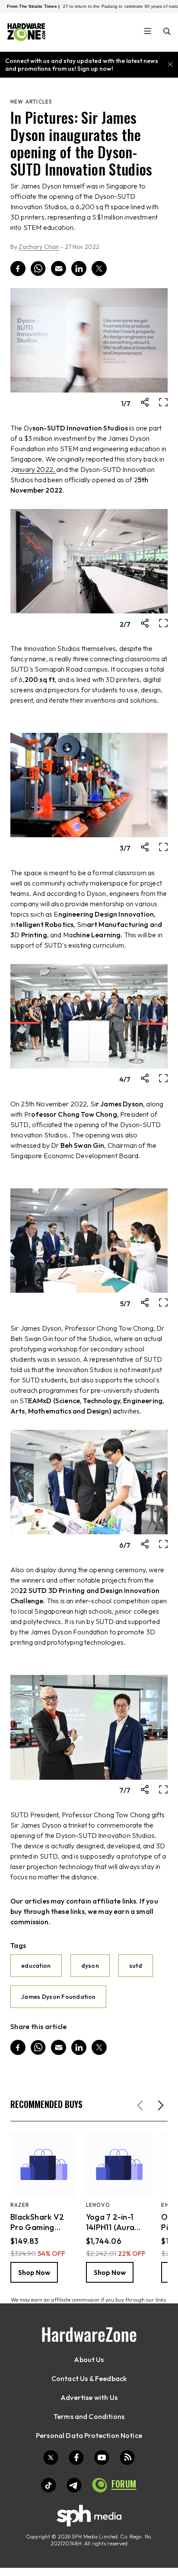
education (36, 1966)
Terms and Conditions (89, 2416)
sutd (136, 1966)
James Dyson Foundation (58, 1997)
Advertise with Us (89, 2397)
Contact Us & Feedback (89, 2378)
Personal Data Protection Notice (89, 2435)
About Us (89, 2359)
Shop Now (34, 2272)
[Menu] (148, 32)
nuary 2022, (37, 469)
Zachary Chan (39, 247)
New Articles (31, 102)
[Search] (167, 32)
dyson (90, 1966)
